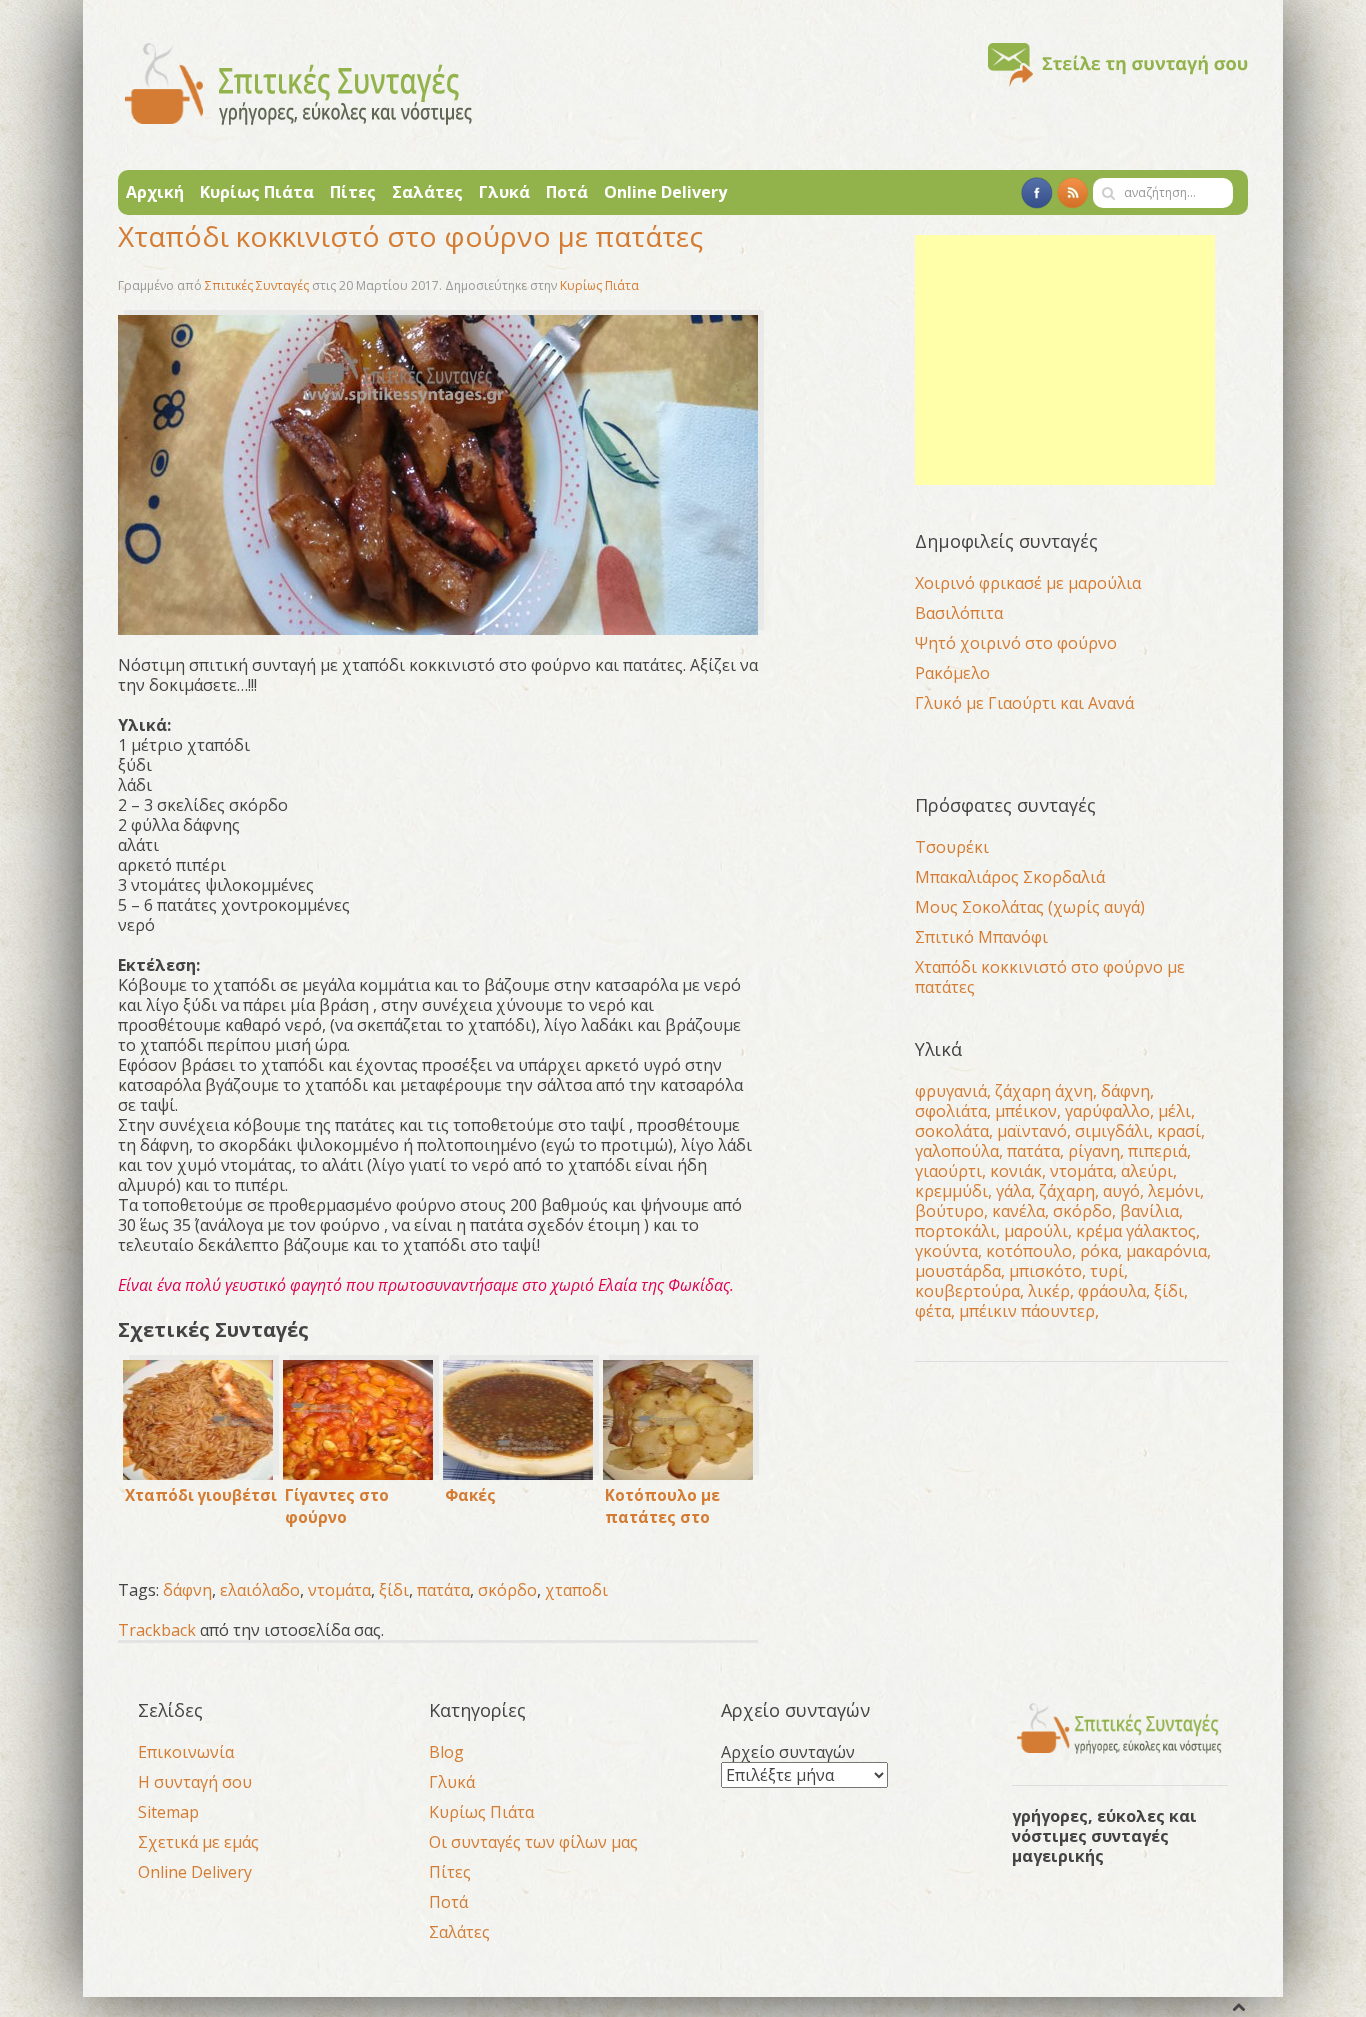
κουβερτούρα (967, 1291)
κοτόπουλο (1029, 1251)
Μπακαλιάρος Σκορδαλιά (1010, 877)
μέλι (1174, 1111)
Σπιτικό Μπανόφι (981, 937)
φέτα (933, 1311)
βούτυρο (949, 1211)
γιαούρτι (948, 1171)
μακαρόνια (1166, 1251)
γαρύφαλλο (1107, 1111)
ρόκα (1099, 1251)
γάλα (1013, 1191)
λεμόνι (1174, 1191)
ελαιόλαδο (260, 1590)
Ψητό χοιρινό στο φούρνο (1016, 643)
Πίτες (353, 192)
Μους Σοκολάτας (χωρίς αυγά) (1030, 907)
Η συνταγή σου (195, 1782)
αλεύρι (1147, 1171)
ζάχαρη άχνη (1044, 1091)
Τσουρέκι (952, 847)
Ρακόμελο (952, 673)
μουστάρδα (958, 1271)
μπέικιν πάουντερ (1027, 1311)
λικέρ (1049, 1291)
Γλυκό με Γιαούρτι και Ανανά (1024, 703)
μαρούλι (1036, 1231)
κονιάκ (1016, 1171)
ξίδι (394, 1590)
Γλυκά (504, 192)
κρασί (1179, 1131)
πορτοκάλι (955, 1231)
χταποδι (576, 1590)
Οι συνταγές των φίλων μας (533, 1842)
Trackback (157, 1630)
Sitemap (168, 1812)
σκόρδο (507, 1590)
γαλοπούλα (957, 1151)
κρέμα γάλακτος (1136, 1231)
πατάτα (443, 1590)
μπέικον (1026, 1111)
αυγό (1121, 1191)
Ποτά (567, 192)
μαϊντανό (1032, 1131)
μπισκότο (1045, 1271)
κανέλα (1018, 1211)
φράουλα (1112, 1291)
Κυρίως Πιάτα (257, 192)
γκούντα (946, 1251)
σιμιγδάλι (1112, 1131)
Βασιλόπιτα (959, 613)
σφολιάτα (951, 1111)
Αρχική (155, 192)
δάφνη (187, 1590)
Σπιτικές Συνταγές (257, 285)
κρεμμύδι (951, 1191)
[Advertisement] (1065, 360)
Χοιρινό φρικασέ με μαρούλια (1028, 583)
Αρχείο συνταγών (788, 1752)
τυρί (1107, 1271)
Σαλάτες (427, 192)
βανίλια (1149, 1211)
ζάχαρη (1067, 1191)
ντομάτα (339, 1590)
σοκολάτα (952, 1131)
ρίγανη (1094, 1151)
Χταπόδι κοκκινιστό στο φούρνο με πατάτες (1050, 977)
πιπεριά (1157, 1151)
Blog (446, 1752)
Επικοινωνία (186, 1752)
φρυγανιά (951, 1091)
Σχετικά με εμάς (198, 1842)
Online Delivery (665, 192)
